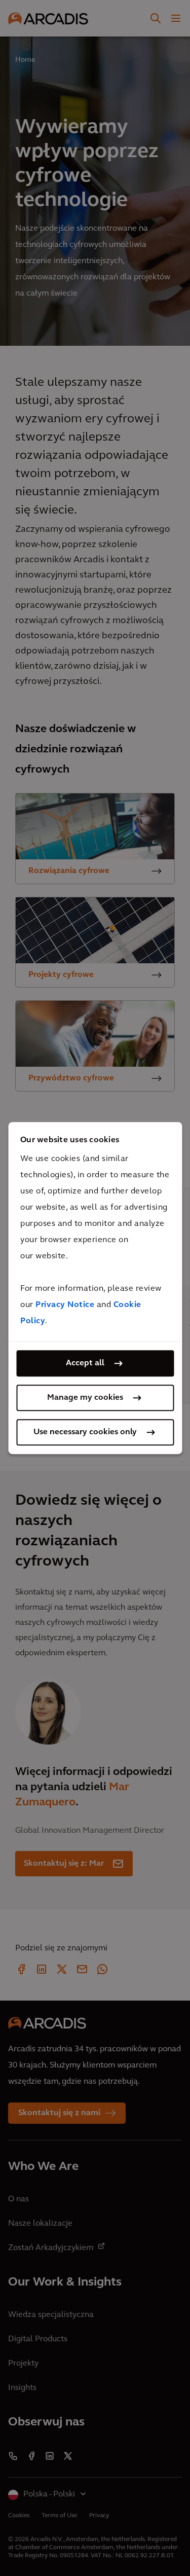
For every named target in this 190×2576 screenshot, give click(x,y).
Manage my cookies (85, 1398)
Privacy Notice (65, 1305)
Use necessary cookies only (85, 1432)
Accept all (85, 1363)
